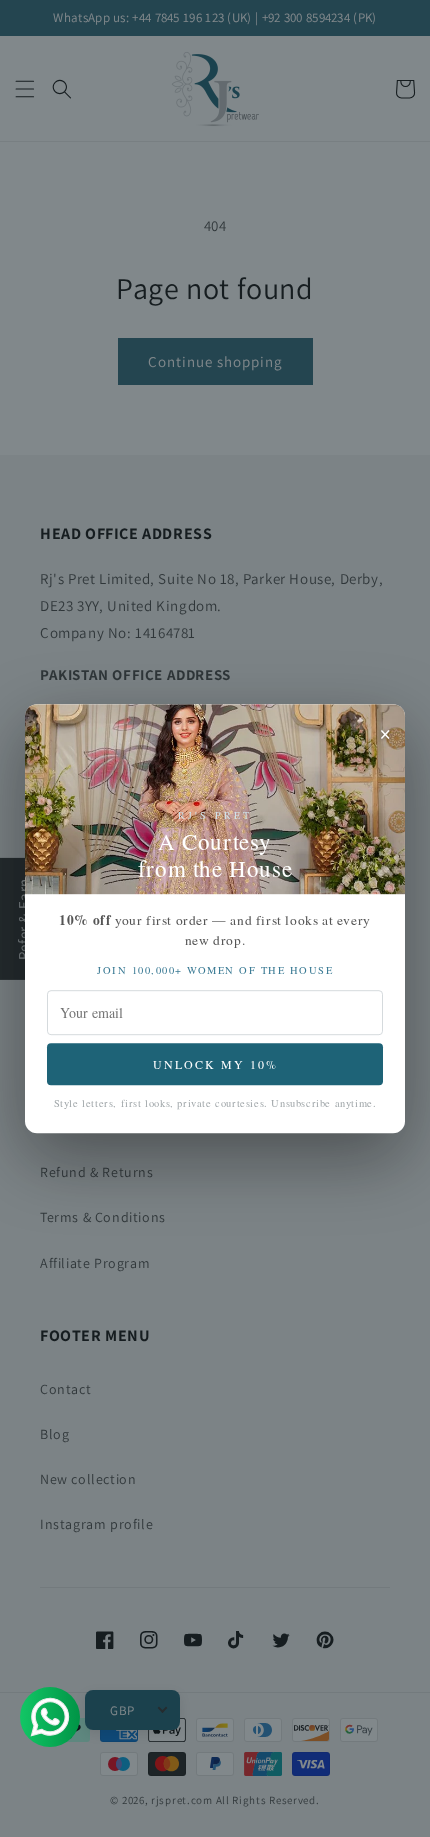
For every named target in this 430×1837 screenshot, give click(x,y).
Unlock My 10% (215, 1064)
